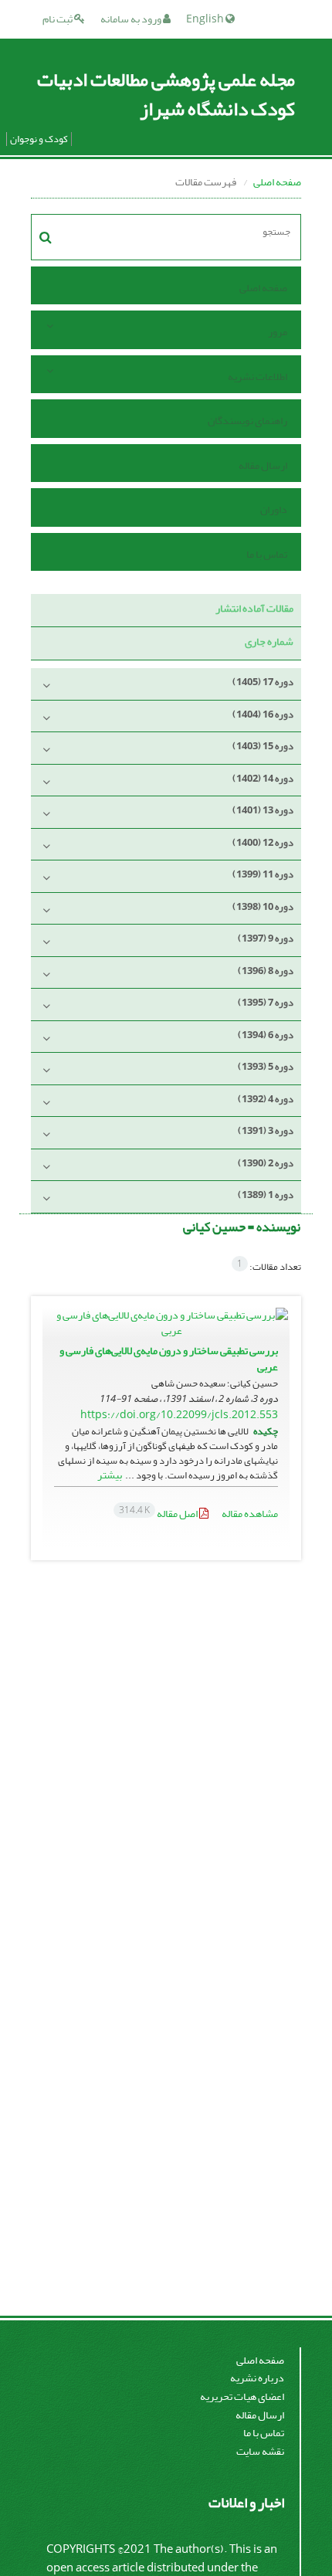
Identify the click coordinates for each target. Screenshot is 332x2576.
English (206, 19)
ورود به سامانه (132, 19)
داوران (274, 509)
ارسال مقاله (263, 465)
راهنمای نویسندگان (247, 421)
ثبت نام (58, 19)
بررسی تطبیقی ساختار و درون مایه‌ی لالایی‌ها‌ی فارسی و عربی (169, 1359)
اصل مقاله (159, 1514)
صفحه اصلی (277, 182)
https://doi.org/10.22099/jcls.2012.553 (179, 1415)
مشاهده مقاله (250, 1514)
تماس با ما (267, 554)
